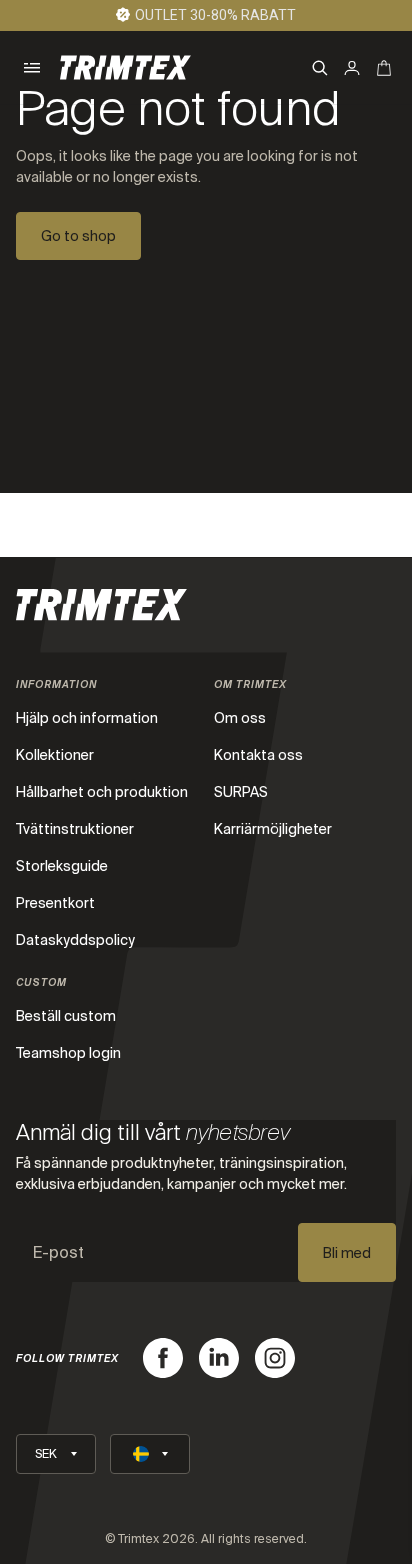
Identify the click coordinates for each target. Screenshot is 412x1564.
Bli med (347, 1253)
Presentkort (55, 903)
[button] (32, 68)
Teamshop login (68, 1053)
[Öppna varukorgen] (384, 68)
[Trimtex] (125, 67)
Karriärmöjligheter (273, 829)
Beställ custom (66, 1016)
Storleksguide (62, 866)
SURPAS (241, 792)
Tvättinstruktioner (75, 829)
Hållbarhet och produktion (102, 792)
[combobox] (162, 1440)
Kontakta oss (258, 755)
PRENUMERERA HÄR (238, 1505)
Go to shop (78, 236)
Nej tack (237, 1521)
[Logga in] (352, 68)
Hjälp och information (87, 718)
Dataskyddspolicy (75, 940)
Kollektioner (55, 755)
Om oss (240, 718)
